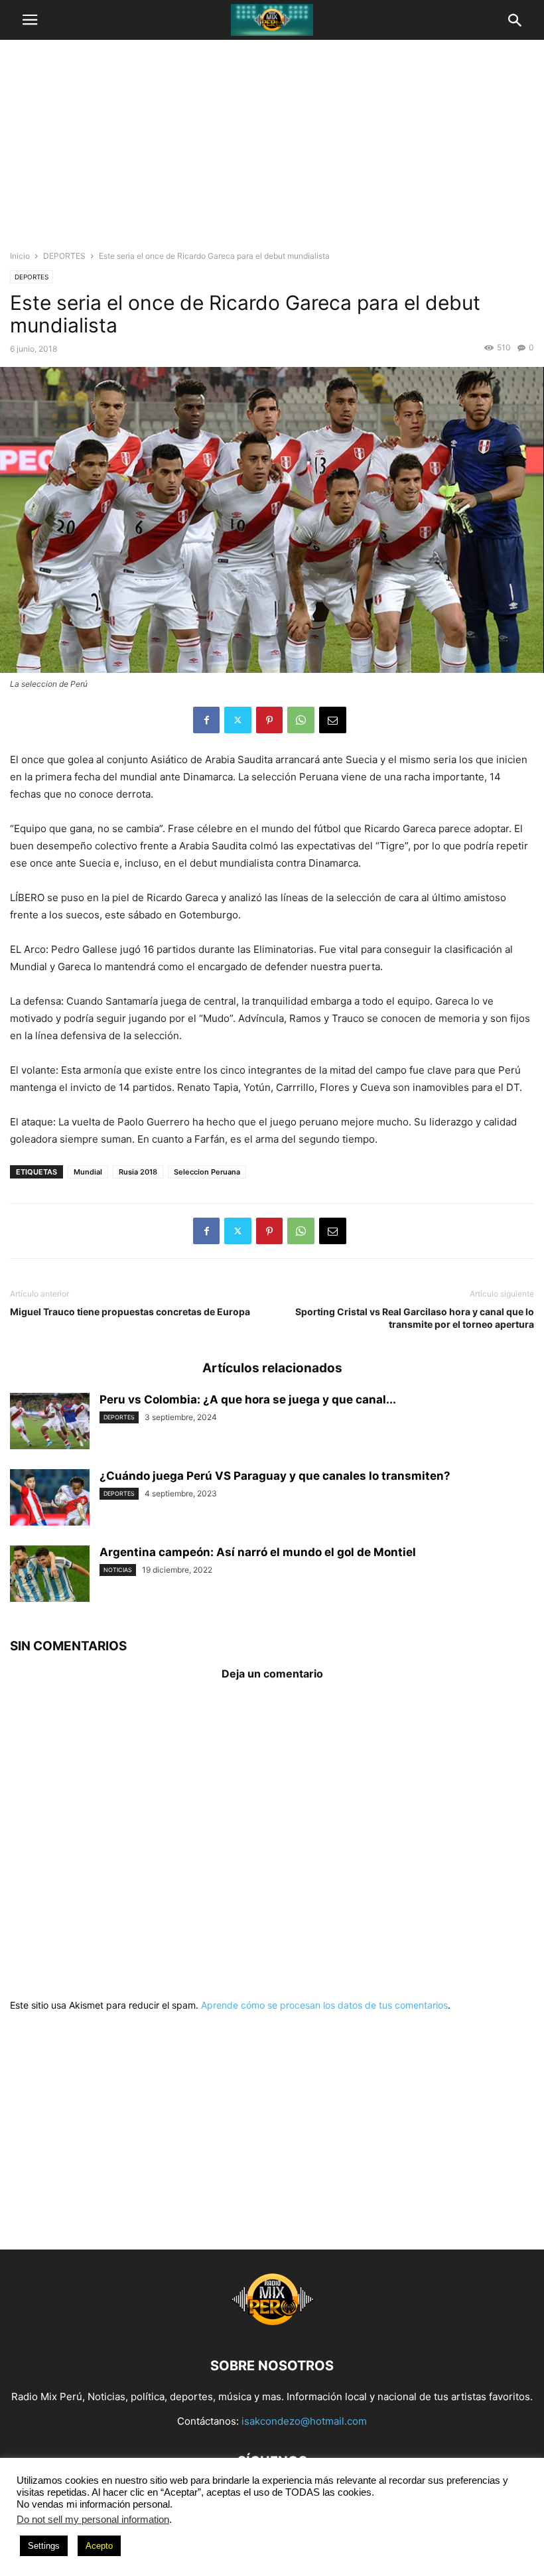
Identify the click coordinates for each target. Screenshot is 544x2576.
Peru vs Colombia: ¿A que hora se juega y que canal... (248, 1399)
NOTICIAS (118, 1570)
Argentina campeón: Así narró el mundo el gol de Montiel (258, 1552)
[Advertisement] (272, 149)
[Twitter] (238, 720)
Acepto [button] (99, 2546)
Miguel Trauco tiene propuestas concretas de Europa (130, 1312)
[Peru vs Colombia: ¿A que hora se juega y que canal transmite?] (50, 1423)
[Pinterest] (269, 720)
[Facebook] (206, 720)
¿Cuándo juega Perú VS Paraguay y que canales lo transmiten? (275, 1476)
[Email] (333, 720)
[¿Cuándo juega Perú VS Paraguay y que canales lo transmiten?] (50, 1499)
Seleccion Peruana (207, 1172)
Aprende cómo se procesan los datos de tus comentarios (324, 2005)
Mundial (88, 1172)
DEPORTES (64, 256)
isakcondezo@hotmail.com (304, 2421)
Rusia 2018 (138, 1172)
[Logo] (272, 2326)
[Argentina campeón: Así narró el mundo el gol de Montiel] (50, 1575)
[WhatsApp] (301, 720)
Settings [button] (44, 2546)
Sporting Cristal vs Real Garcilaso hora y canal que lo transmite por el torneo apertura (415, 1318)
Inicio (20, 256)
